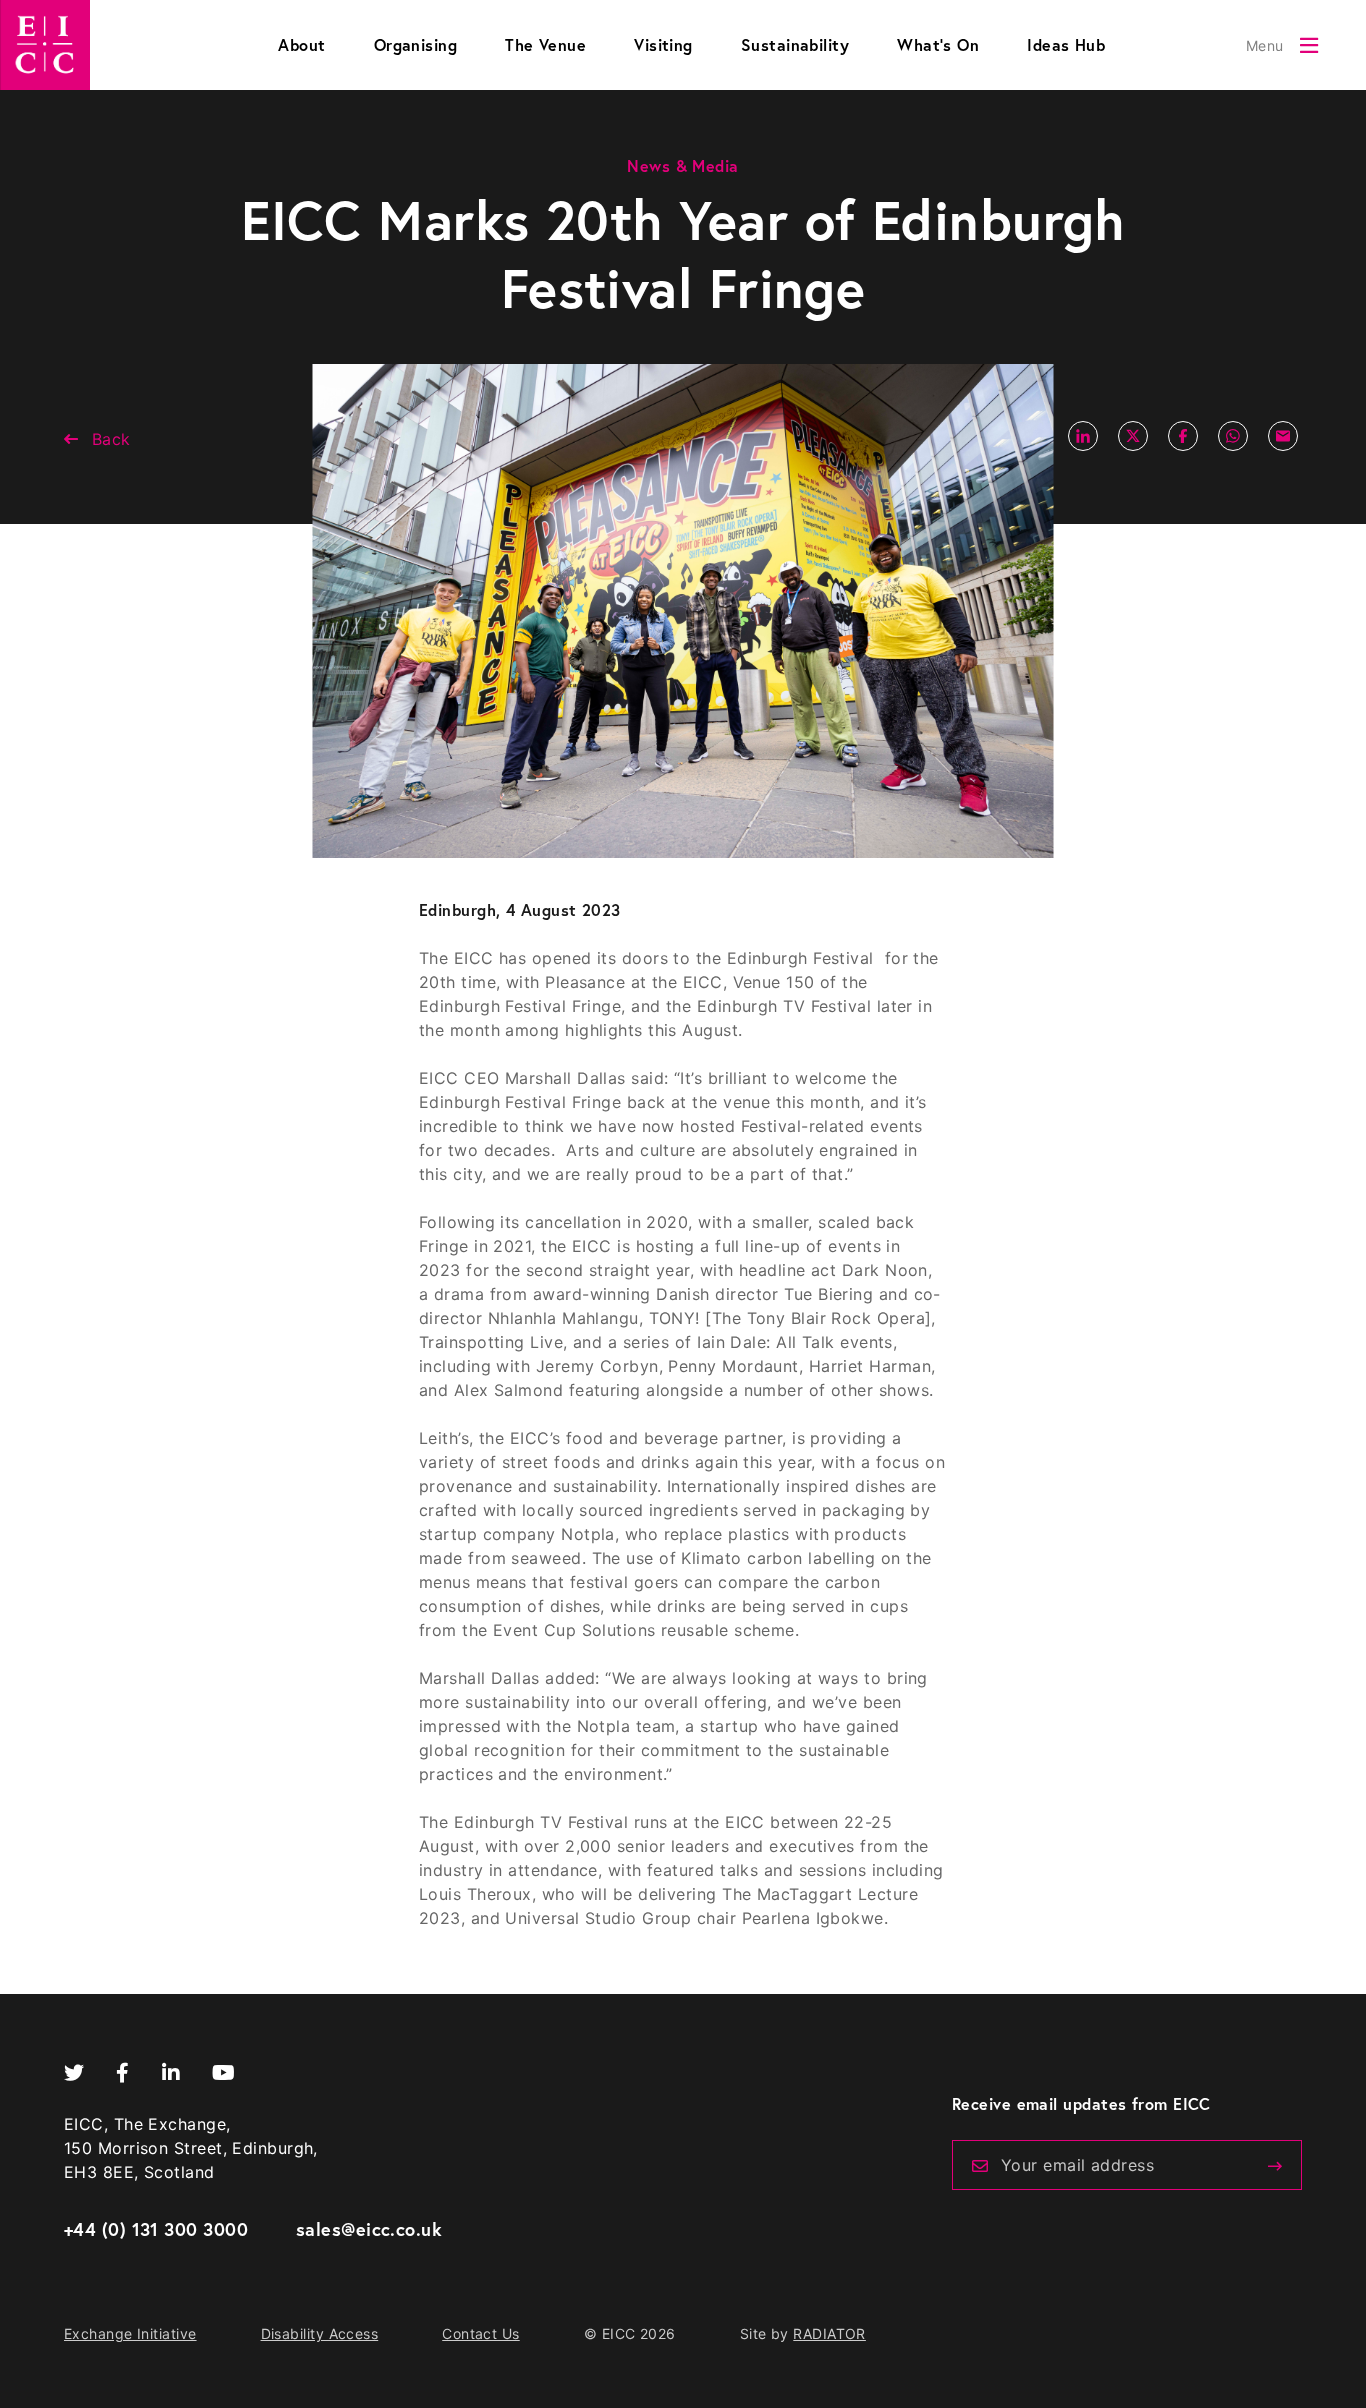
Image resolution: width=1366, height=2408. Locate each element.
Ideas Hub (1066, 44)
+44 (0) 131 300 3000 (156, 2229)
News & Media (682, 165)
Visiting (663, 44)
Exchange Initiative (130, 2333)
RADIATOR (829, 2333)
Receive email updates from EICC (1081, 2103)
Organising (416, 44)
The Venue (545, 44)
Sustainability (795, 44)
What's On (938, 44)
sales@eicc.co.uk (369, 2229)
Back (111, 439)
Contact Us (481, 2333)
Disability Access (320, 2333)
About (301, 44)
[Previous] (1275, 2166)
